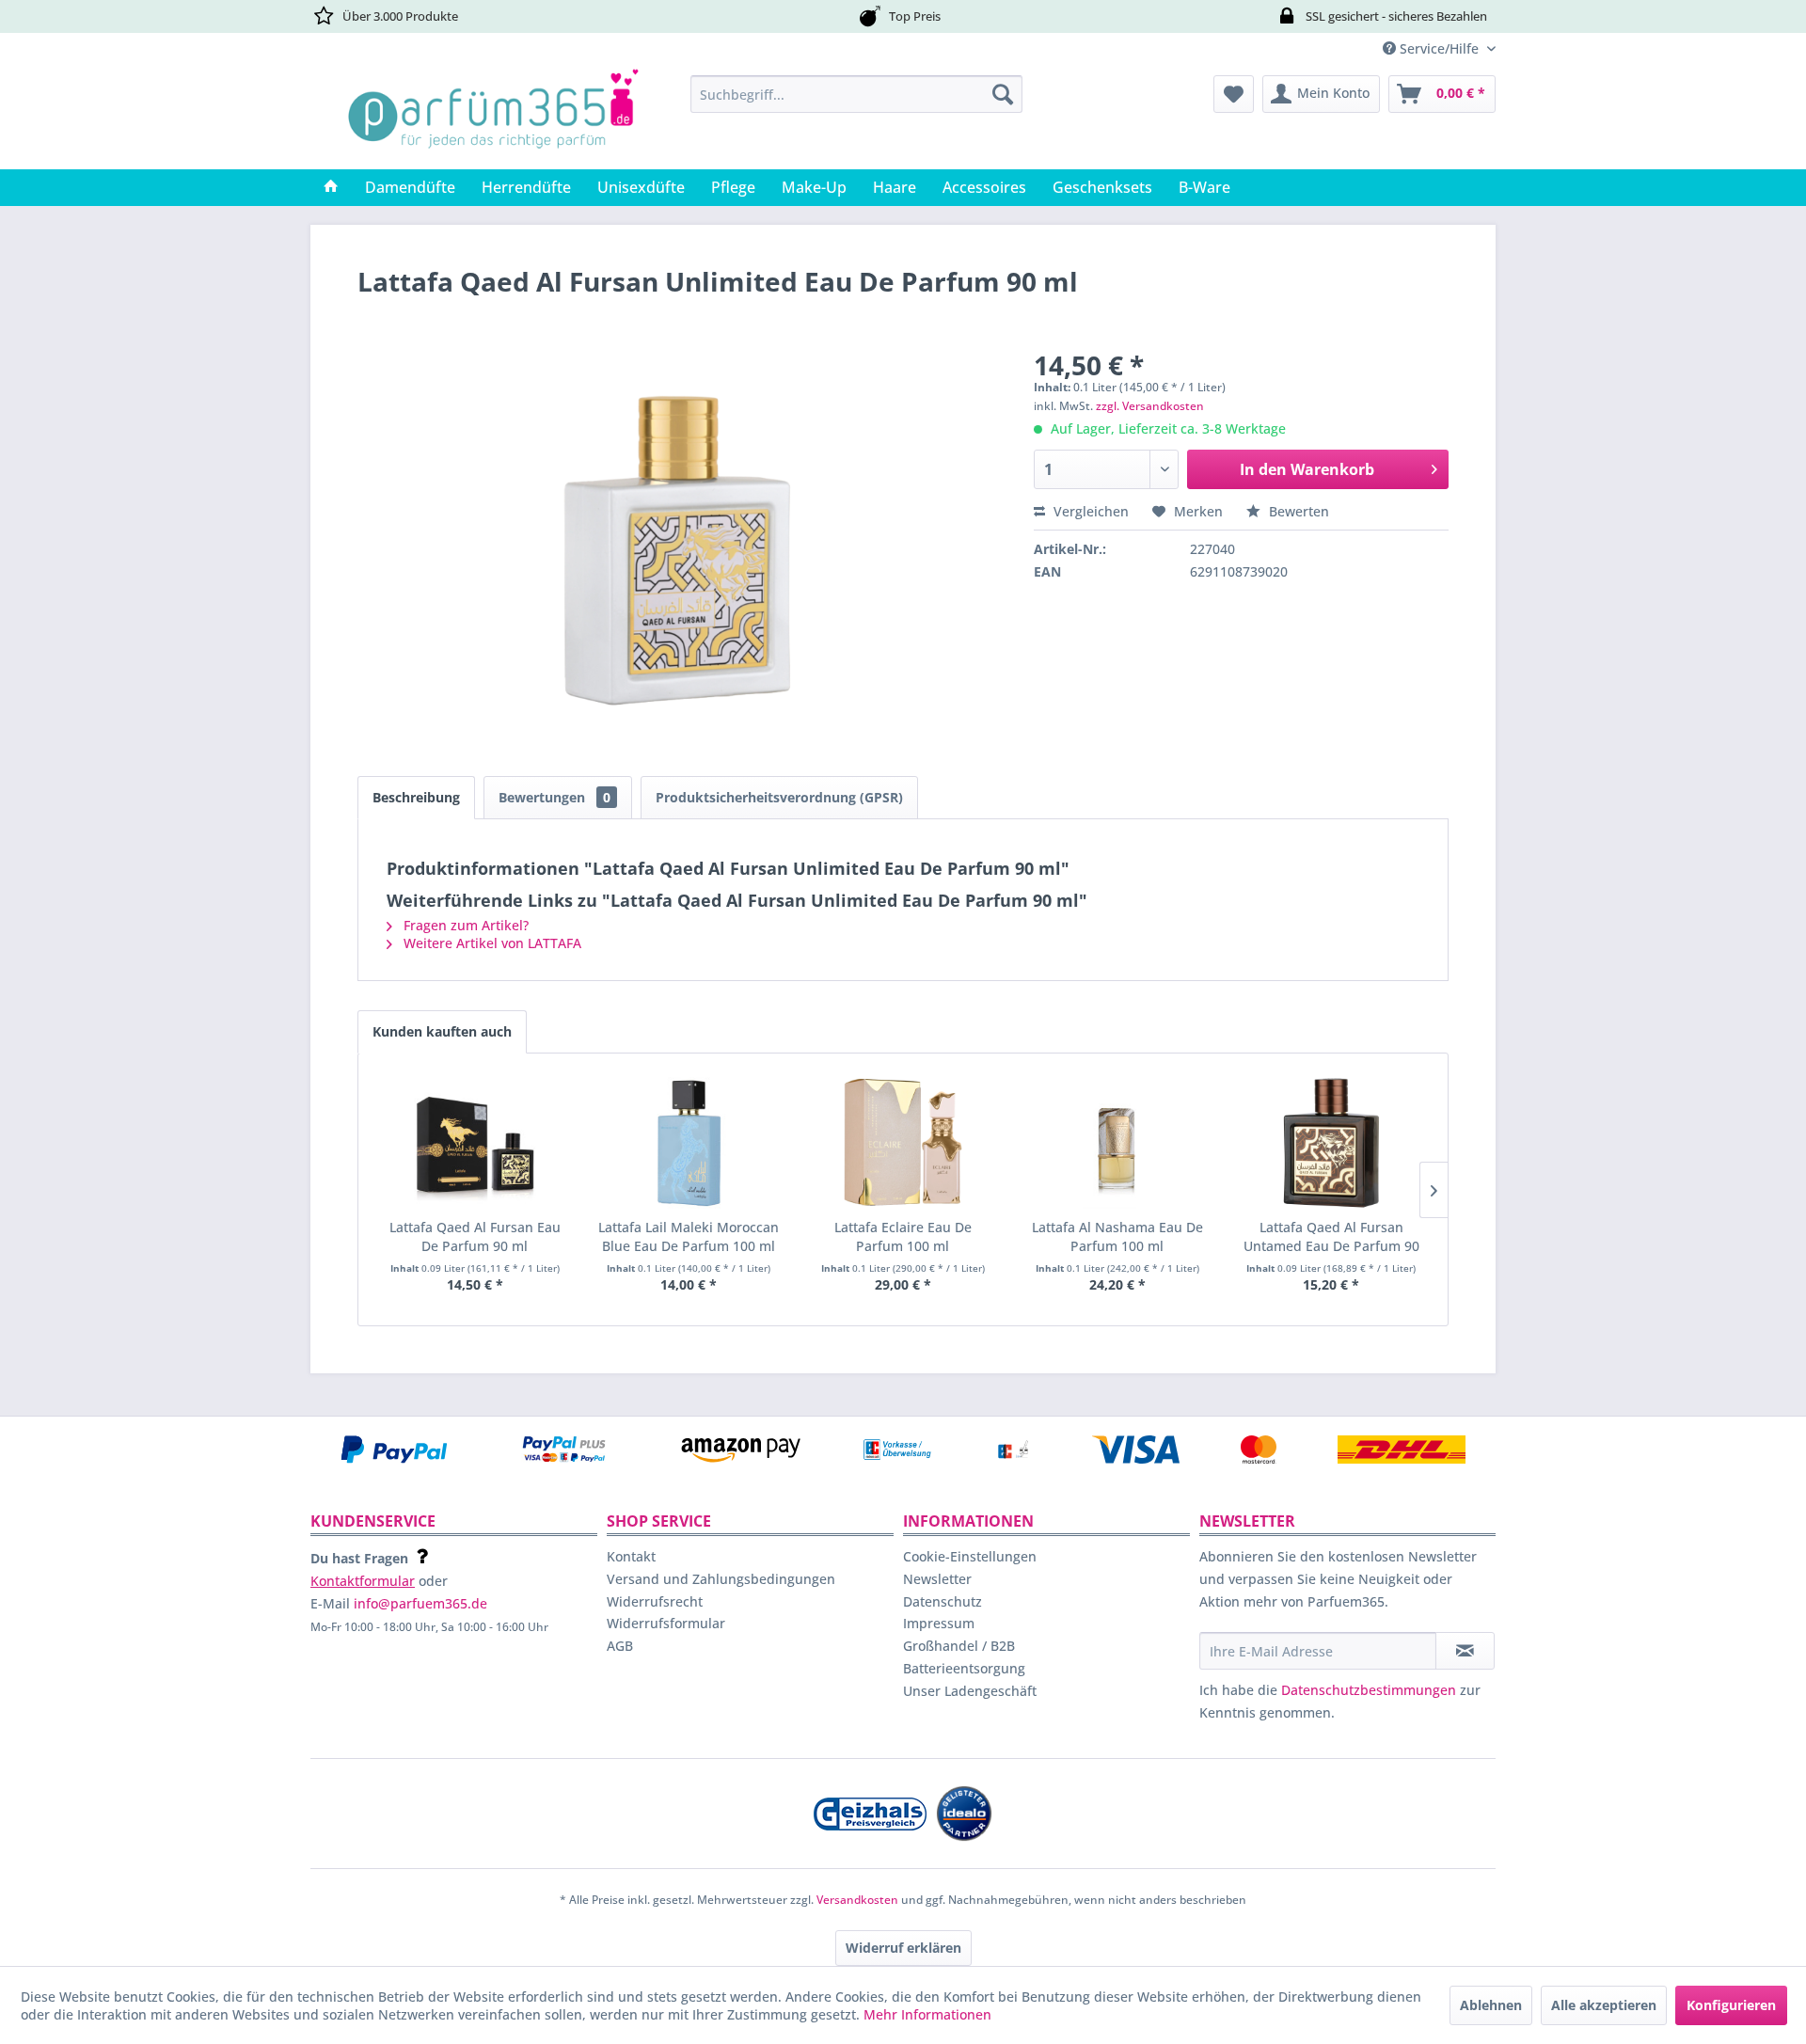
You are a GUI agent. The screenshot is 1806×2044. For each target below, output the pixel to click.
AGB (620, 1646)
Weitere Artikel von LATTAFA (491, 943)
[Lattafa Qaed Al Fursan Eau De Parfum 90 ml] (475, 1143)
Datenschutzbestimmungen (1369, 1690)
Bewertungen (554, 797)
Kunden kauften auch (442, 1031)
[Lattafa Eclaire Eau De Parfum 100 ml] (903, 1143)
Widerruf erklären (903, 1948)
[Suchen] (1003, 94)
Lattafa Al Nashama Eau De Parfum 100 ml (1117, 1236)
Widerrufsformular (666, 1623)
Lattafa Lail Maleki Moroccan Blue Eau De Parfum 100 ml (689, 1236)
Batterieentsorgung (964, 1668)
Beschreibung (416, 797)
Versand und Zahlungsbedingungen (721, 1579)
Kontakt (631, 1556)
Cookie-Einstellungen (970, 1556)
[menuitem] (856, 94)
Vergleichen (1089, 511)
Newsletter (937, 1579)
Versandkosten (857, 1900)
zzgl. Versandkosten (1150, 406)
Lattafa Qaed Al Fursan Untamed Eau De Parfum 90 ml (1331, 1237)
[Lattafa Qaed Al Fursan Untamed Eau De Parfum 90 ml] (1331, 1143)
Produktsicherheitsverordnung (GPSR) (779, 797)
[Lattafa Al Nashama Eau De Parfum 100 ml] (1117, 1143)
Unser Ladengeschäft (970, 1691)
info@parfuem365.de (420, 1603)
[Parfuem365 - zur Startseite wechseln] (493, 118)
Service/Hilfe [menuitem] (1439, 48)
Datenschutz (943, 1601)
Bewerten (1297, 511)
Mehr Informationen (927, 2014)
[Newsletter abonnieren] (1465, 1651)
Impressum (939, 1623)
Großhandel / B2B (959, 1646)
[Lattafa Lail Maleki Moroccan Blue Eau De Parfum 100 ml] (689, 1143)
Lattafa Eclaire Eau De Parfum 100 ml (903, 1236)
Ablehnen (1491, 2005)
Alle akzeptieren (1604, 2005)
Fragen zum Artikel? (464, 925)
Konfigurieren (1731, 2005)
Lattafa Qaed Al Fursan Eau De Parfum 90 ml (475, 1236)
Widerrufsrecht (655, 1601)
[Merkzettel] (1234, 94)
